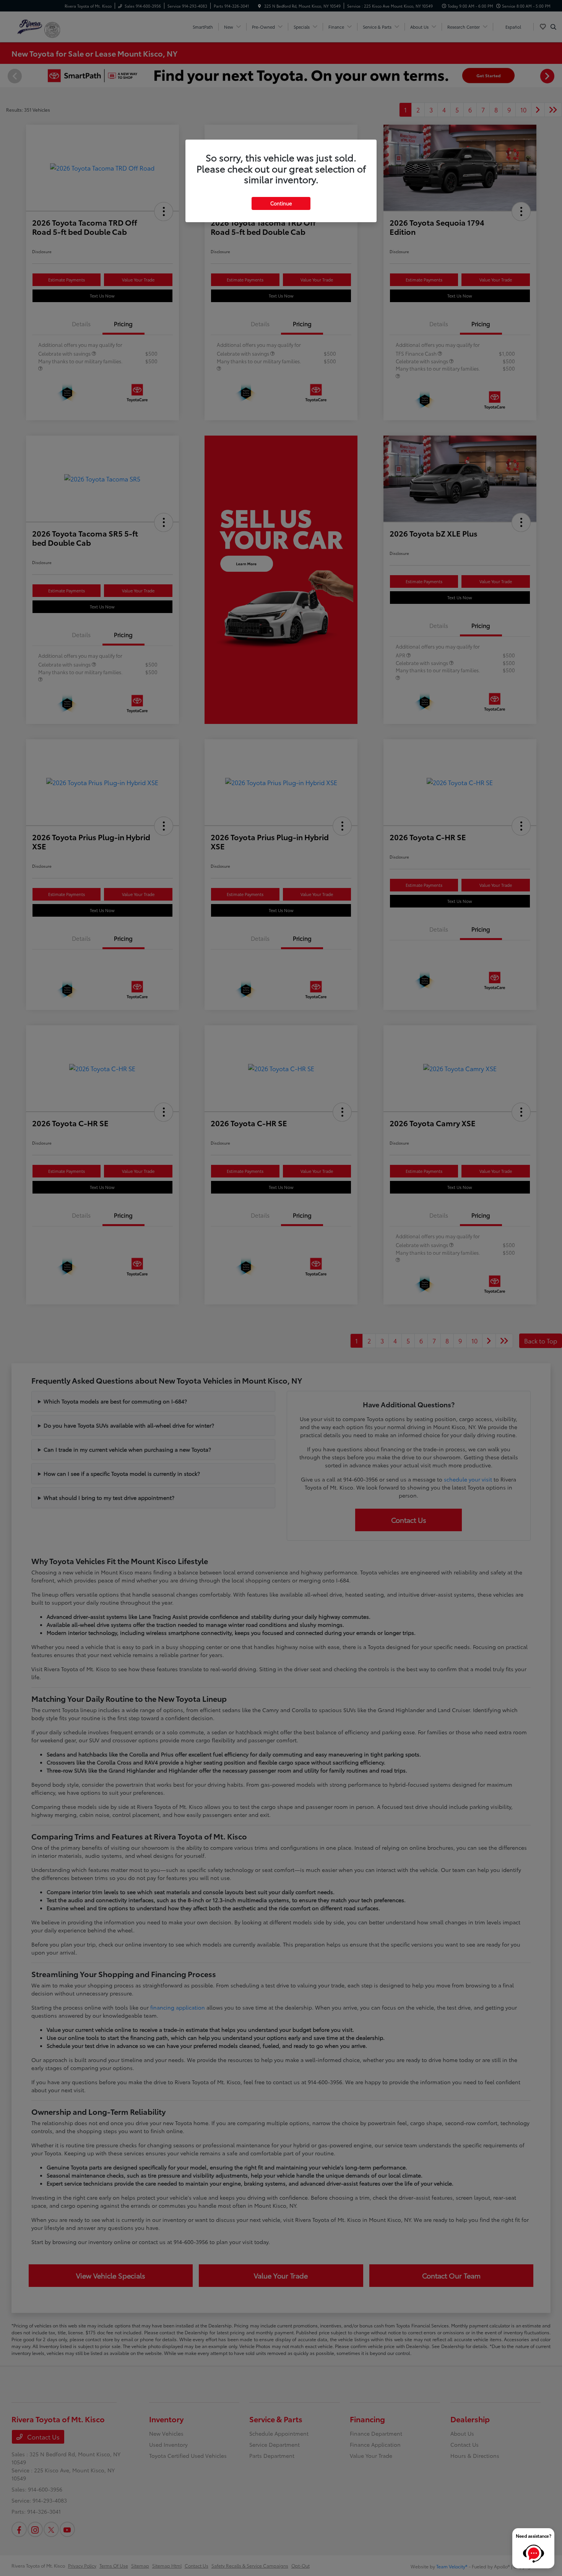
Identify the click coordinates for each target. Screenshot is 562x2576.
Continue (281, 203)
